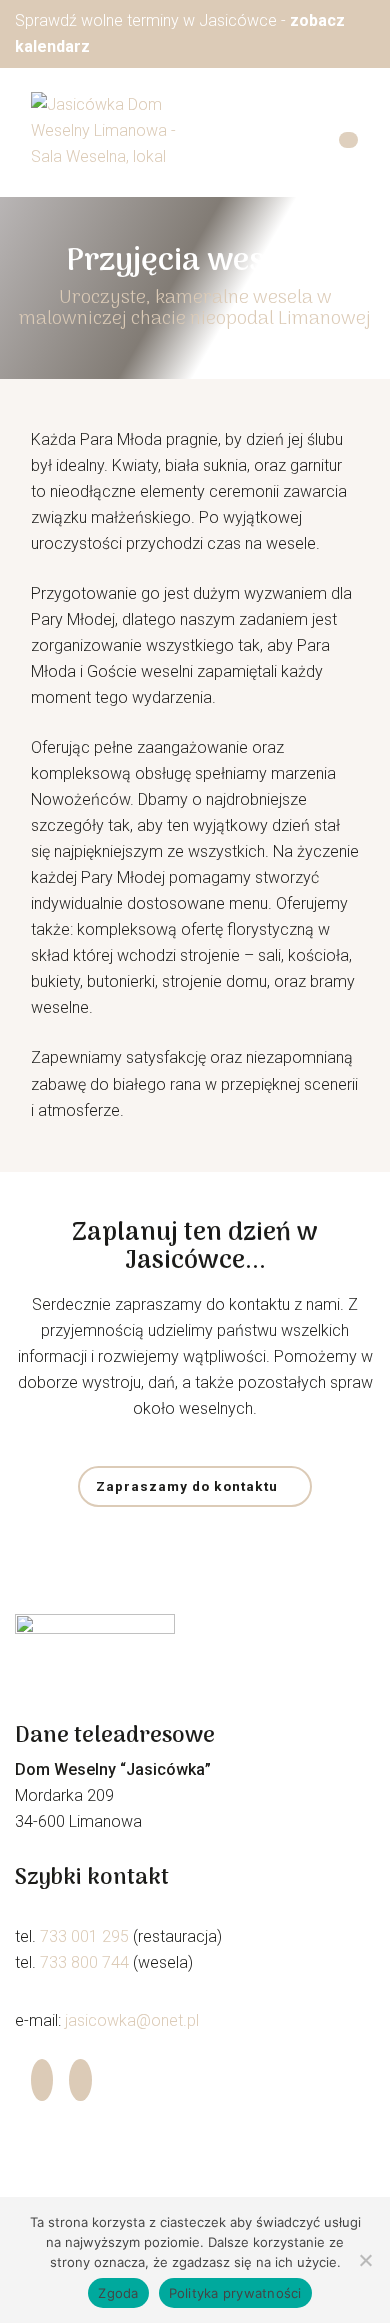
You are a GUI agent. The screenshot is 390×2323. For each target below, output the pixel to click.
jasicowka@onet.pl (132, 2020)
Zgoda (118, 2293)
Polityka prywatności (235, 2293)
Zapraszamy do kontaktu (187, 1486)
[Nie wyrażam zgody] (365, 2260)
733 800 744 (84, 1962)
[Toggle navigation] (348, 140)
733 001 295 (84, 1936)
